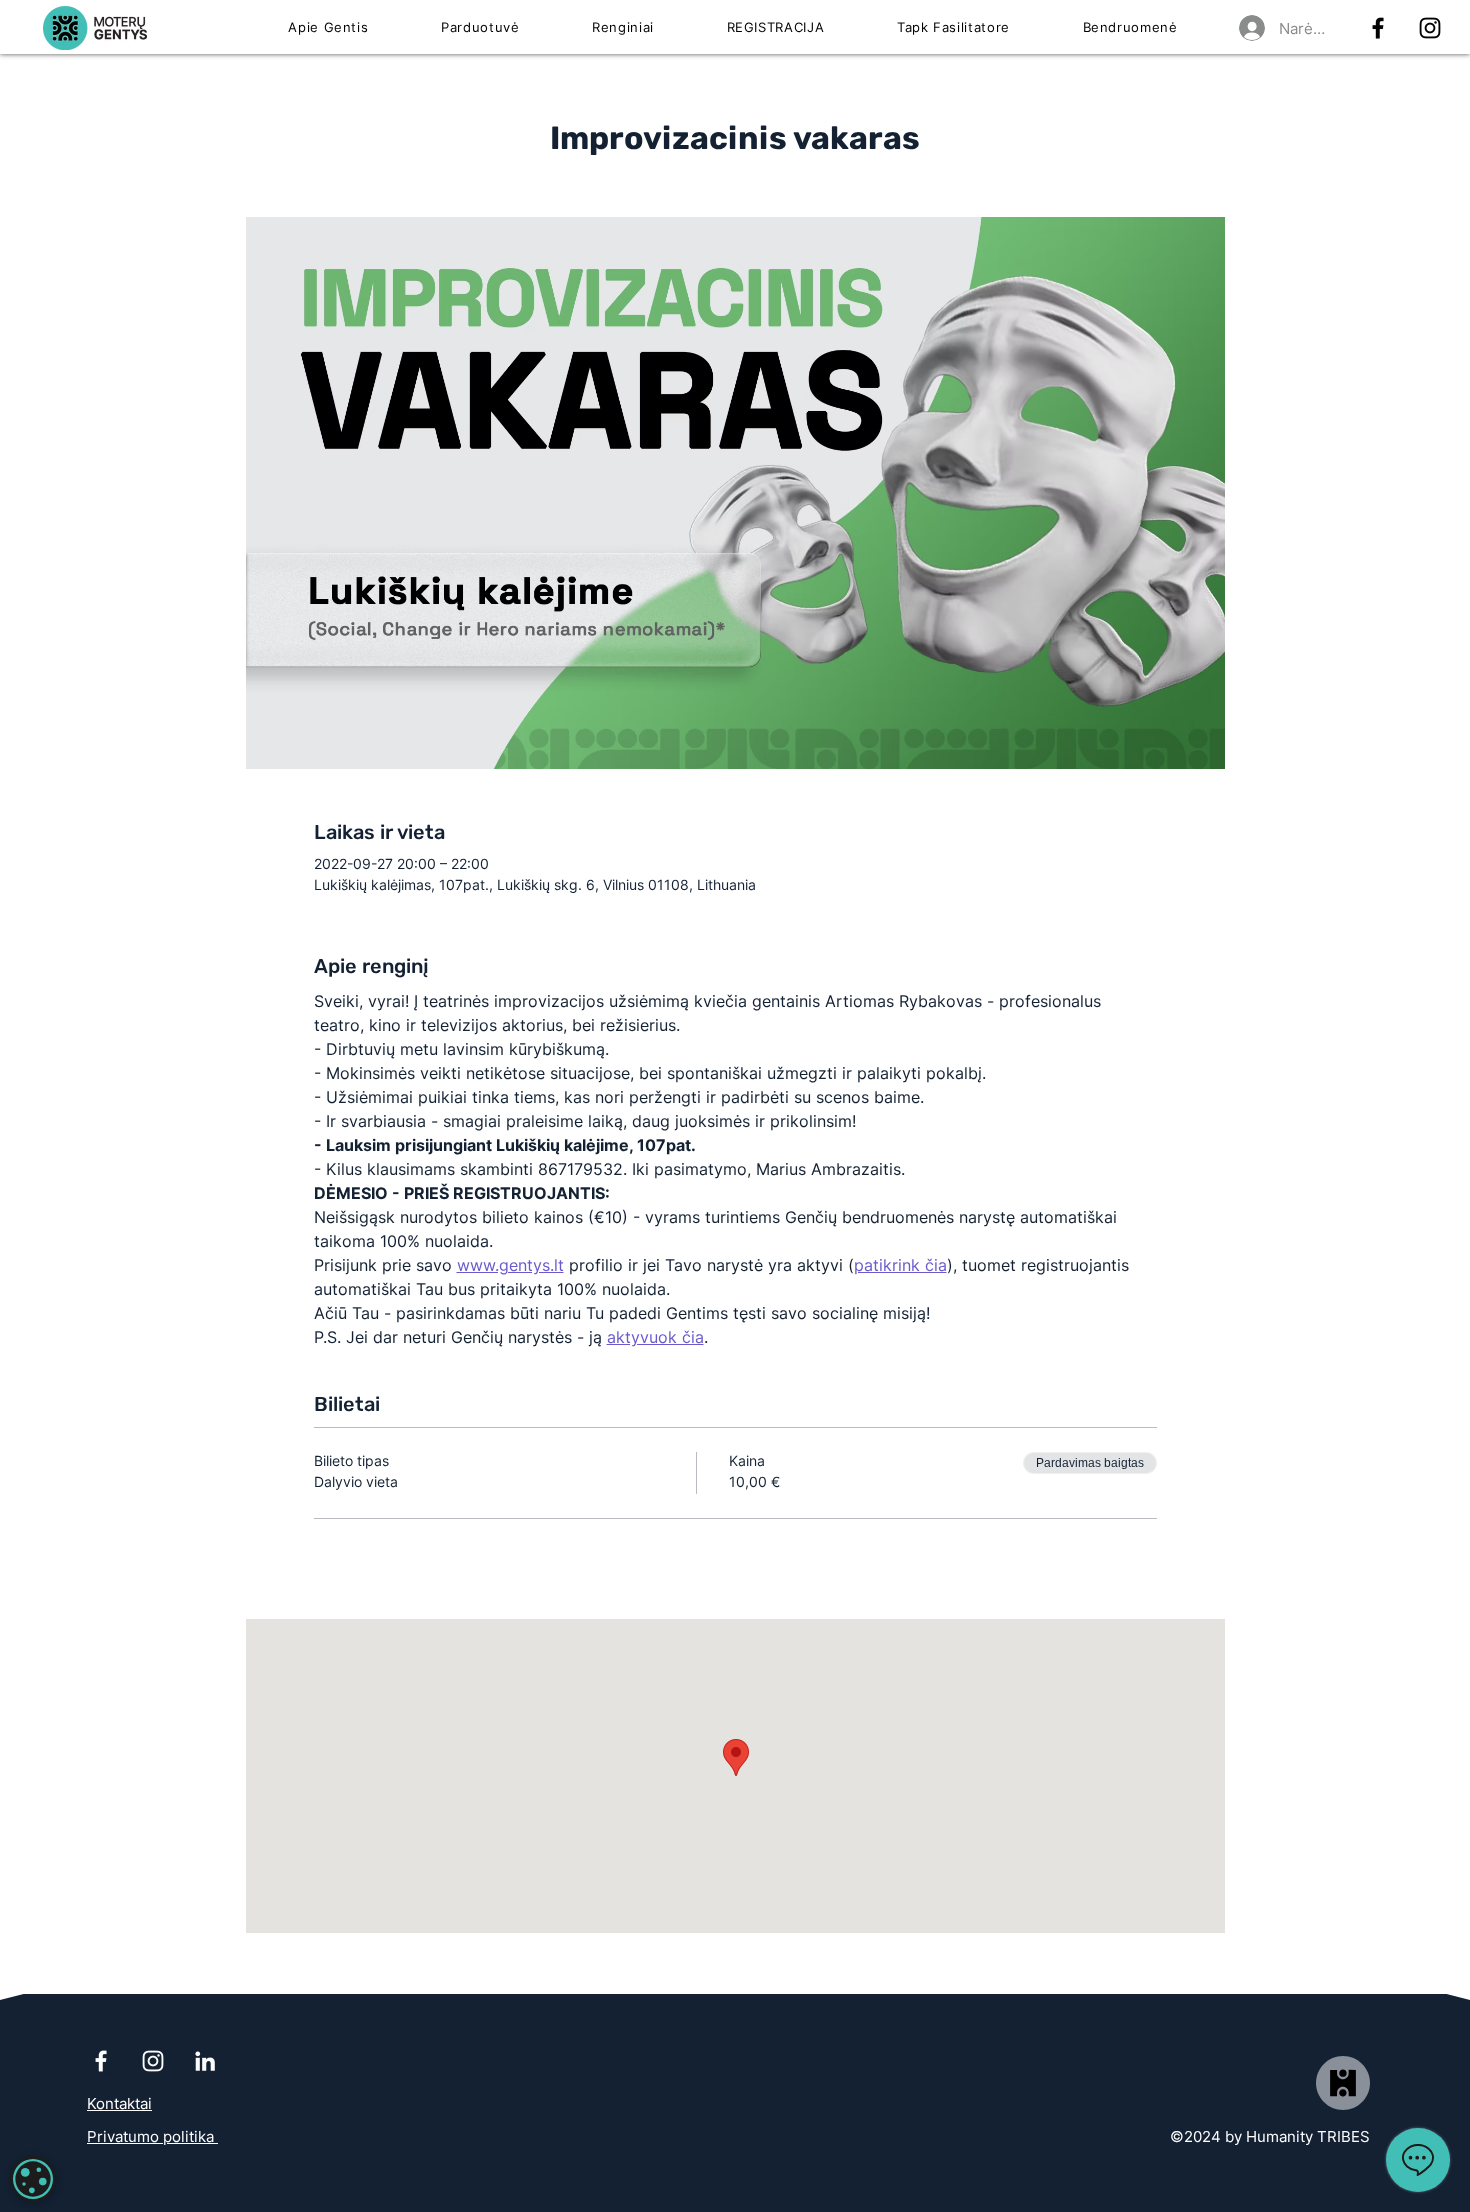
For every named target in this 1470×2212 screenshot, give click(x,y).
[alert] (33, 2179)
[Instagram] (1430, 28)
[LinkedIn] (205, 2061)
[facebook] (1378, 28)
